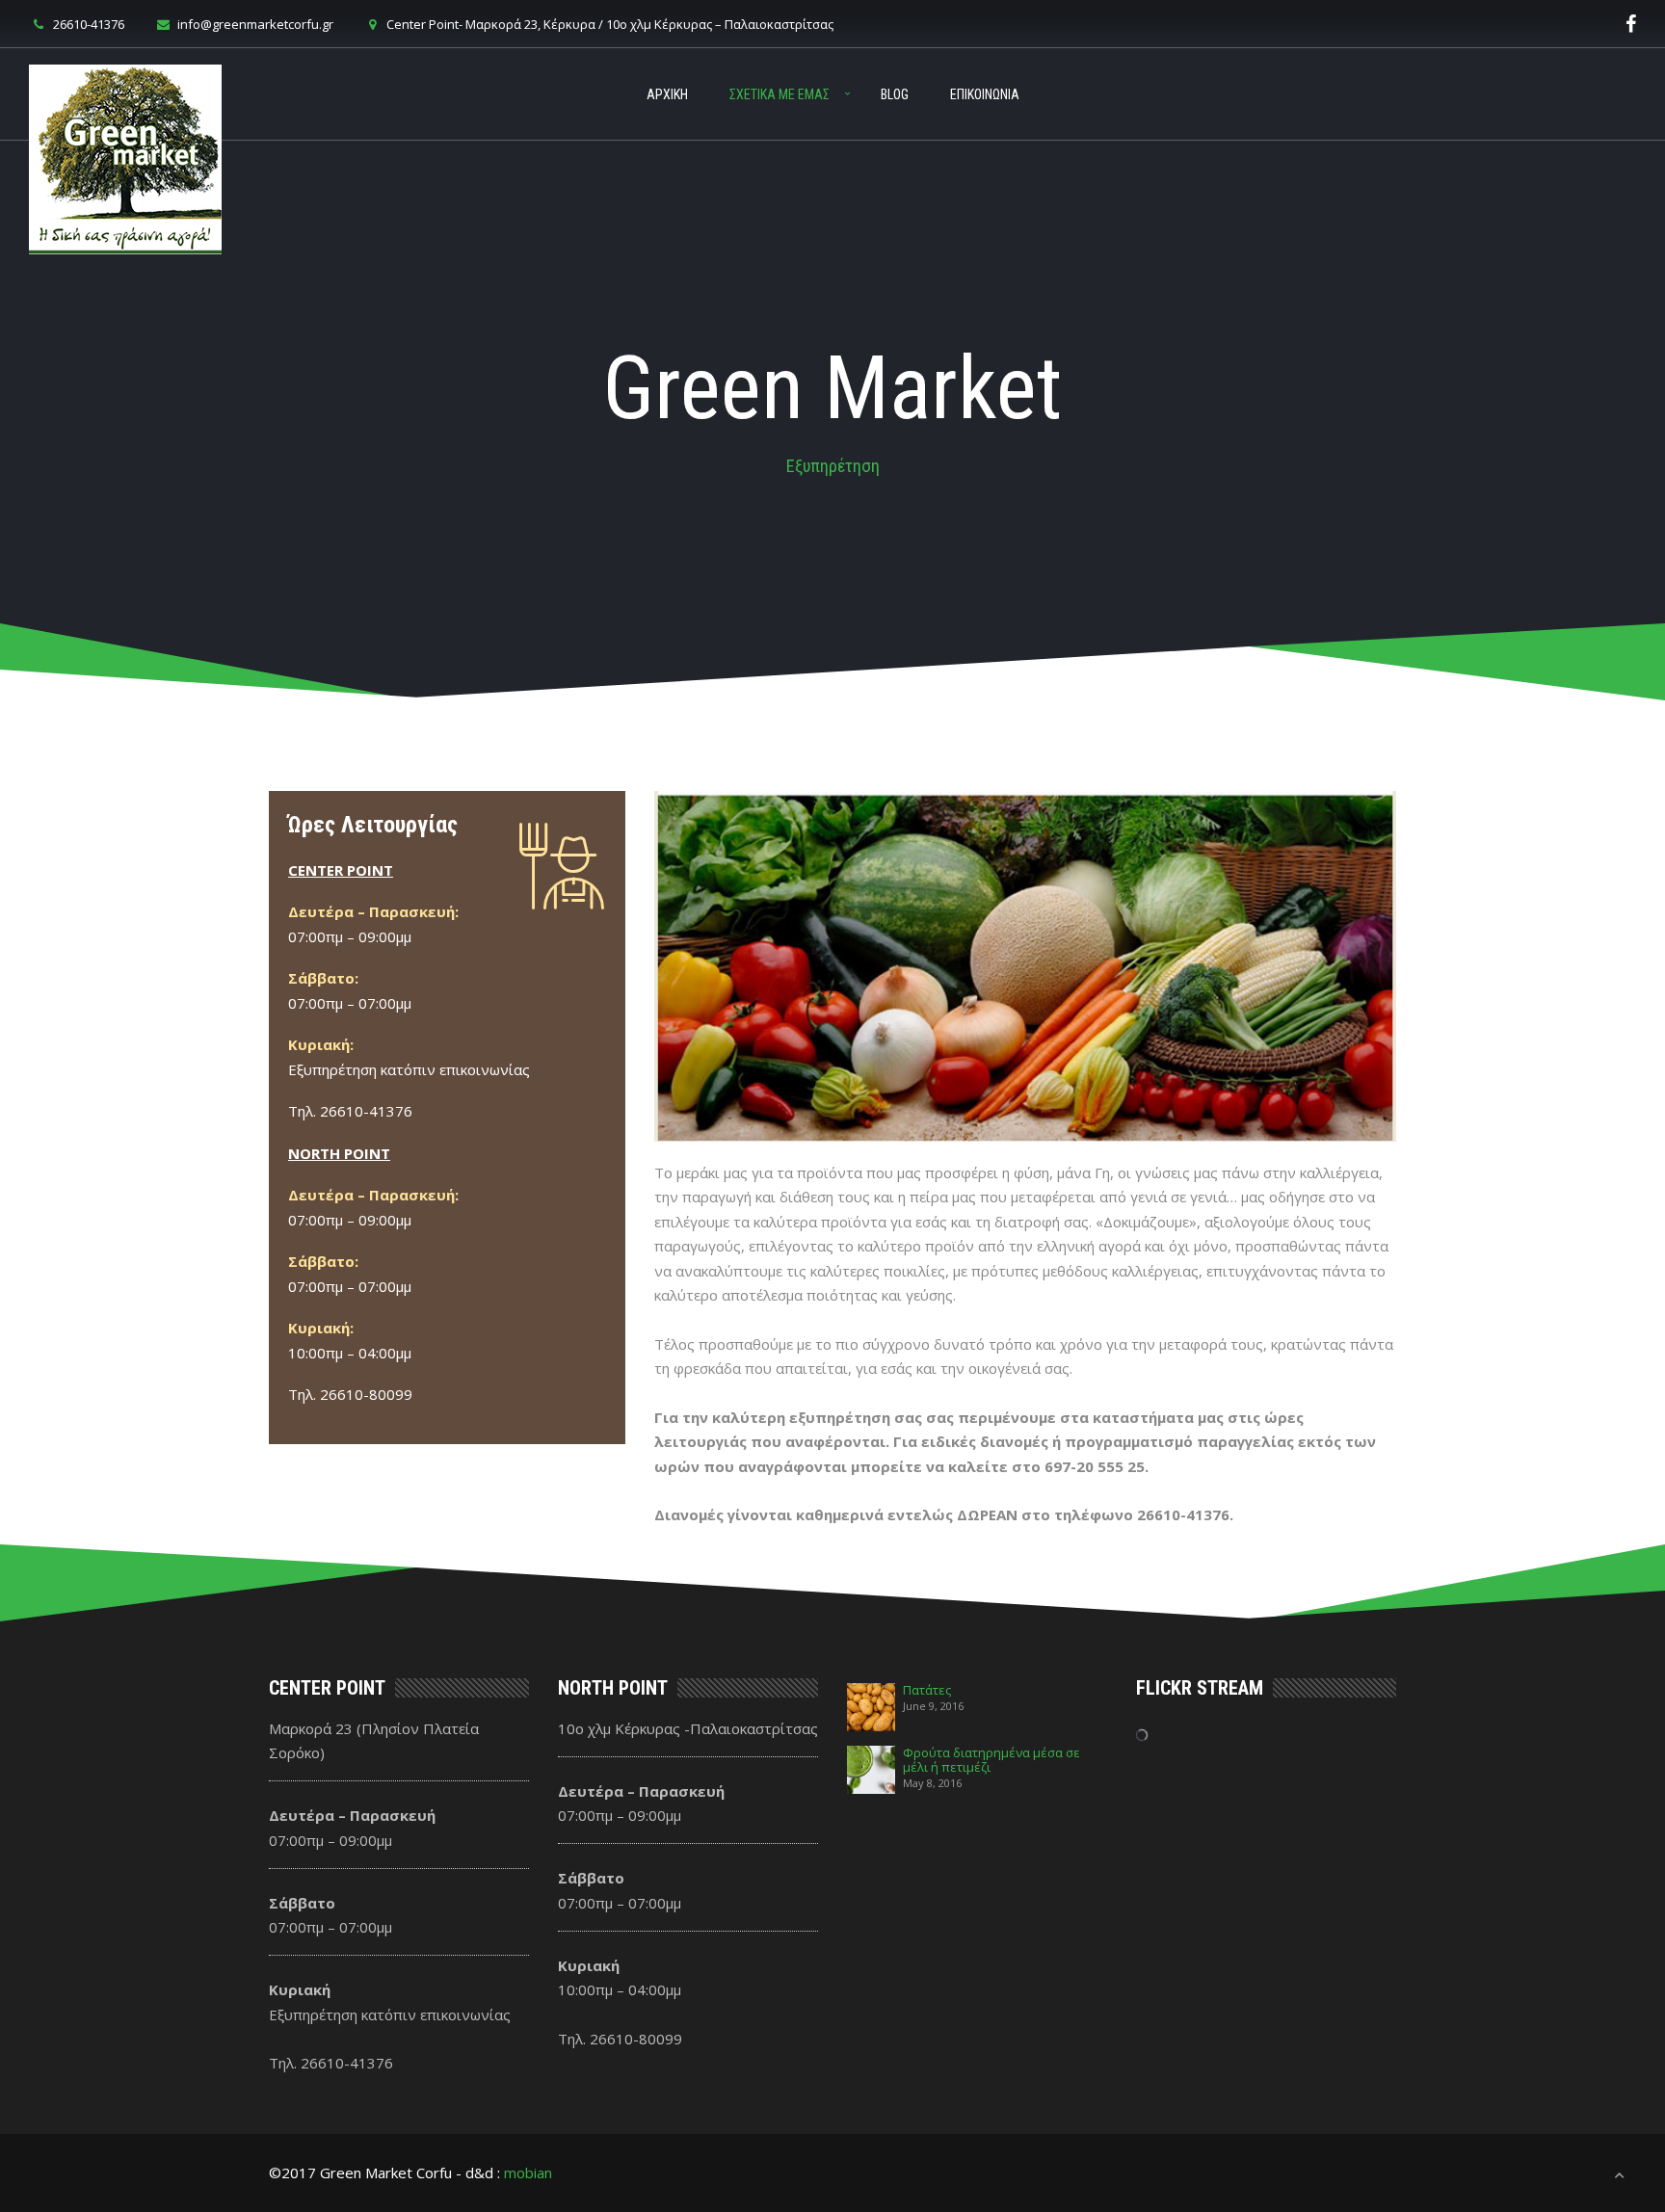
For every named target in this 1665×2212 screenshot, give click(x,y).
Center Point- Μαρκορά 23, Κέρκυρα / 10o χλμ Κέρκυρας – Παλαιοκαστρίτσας (610, 24)
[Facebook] (1631, 24)
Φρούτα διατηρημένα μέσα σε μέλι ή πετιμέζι (991, 1760)
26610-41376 (89, 24)
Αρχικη (667, 94)
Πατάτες (927, 1690)
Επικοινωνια (985, 94)
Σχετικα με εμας (780, 94)
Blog (895, 94)
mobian (528, 2172)
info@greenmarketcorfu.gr (255, 24)
